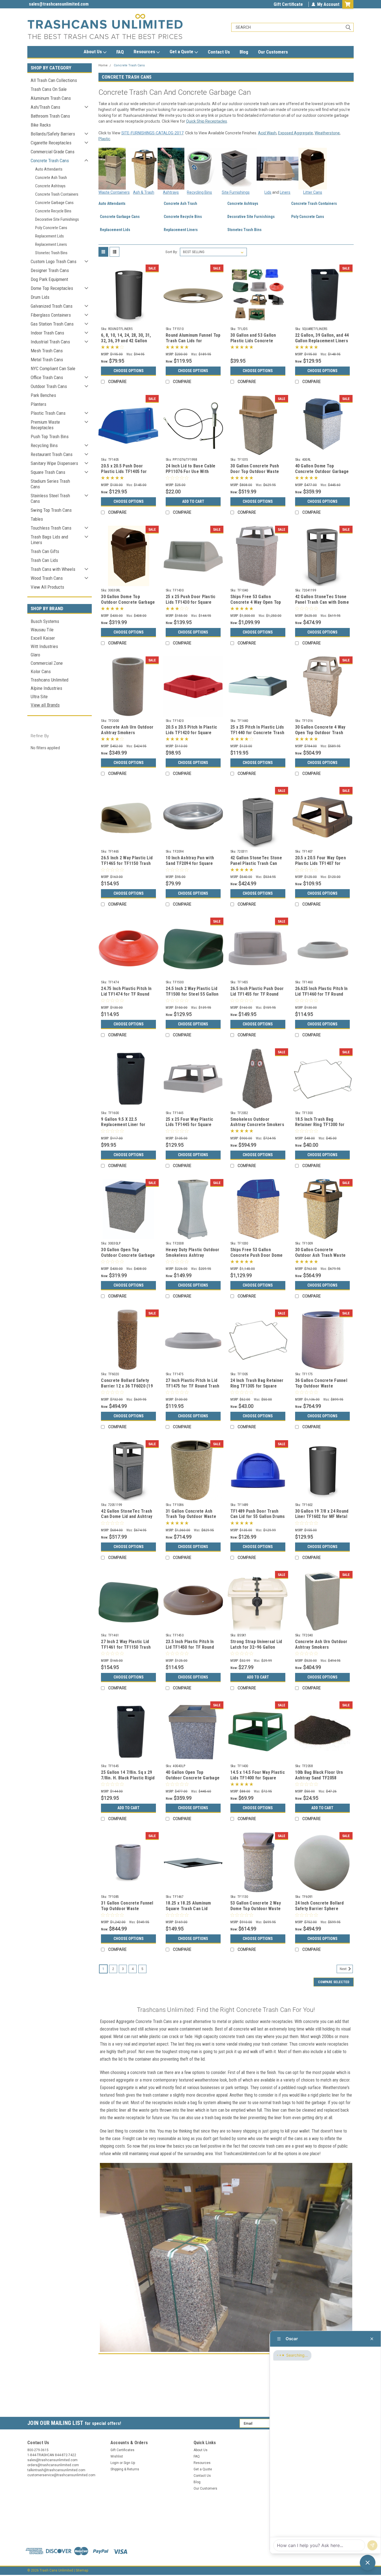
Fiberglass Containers (51, 315)
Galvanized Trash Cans (52, 306)
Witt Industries (44, 646)
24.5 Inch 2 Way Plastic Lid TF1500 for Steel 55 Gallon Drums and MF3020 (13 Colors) (192, 997)
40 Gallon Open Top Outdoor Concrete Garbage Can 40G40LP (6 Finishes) (193, 1778)
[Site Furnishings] (236, 169)
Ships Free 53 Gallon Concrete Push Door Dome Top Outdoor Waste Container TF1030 (257, 1258)
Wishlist (117, 2456)
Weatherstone (327, 133)
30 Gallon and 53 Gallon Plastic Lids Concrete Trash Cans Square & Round (258, 341)
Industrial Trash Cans (50, 342)
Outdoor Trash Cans (49, 386)
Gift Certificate (288, 4)
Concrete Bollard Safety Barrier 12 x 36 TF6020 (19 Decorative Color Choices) (127, 1386)
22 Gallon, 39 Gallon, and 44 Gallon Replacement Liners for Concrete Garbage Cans (322, 341)
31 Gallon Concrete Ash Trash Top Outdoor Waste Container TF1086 (191, 1517)
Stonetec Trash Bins (51, 253)
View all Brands (45, 705)
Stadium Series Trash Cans (50, 484)
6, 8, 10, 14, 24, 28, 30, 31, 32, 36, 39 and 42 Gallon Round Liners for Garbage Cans (126, 343)
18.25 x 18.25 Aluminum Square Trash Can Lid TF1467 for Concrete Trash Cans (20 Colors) (193, 1911)
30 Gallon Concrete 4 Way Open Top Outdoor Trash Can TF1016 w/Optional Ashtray (320, 735)
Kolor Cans (41, 671)
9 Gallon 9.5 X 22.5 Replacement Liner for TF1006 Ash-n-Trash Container (123, 1127)
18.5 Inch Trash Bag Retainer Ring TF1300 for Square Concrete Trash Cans (320, 1127)
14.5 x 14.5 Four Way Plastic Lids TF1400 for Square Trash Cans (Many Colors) (258, 1778)
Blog (244, 52)
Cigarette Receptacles (51, 143)
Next (344, 1969)
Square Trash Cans (48, 472)
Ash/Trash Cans (45, 107)
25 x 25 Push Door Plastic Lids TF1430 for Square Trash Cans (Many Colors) (191, 602)
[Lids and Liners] (278, 168)
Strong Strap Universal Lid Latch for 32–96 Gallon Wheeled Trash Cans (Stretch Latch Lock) (256, 1650)
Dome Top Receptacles (52, 288)
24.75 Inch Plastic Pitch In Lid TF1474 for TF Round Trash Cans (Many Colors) (126, 994)
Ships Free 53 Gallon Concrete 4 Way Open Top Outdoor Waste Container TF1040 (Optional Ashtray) (256, 605)
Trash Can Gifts (45, 551)
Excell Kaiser (43, 638)
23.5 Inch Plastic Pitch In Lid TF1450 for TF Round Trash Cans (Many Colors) (191, 1647)
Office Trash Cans (47, 377)
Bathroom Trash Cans (50, 116)
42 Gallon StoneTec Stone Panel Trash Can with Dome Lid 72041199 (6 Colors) (322, 602)
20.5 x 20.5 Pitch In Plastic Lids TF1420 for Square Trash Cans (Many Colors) (191, 733)
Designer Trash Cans (50, 270)
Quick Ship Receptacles (207, 121)
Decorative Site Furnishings (57, 219)
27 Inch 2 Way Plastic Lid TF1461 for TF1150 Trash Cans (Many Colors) (126, 1647)
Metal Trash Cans (47, 360)
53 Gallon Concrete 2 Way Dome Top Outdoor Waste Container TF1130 (256, 1909)
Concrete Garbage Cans (54, 203)
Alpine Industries (46, 688)
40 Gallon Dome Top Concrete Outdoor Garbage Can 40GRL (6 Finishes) (322, 471)
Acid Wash (267, 133)
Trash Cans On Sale (49, 89)
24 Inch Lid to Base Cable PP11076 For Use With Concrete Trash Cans (191, 471)
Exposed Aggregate (296, 133)
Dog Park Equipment (49, 279)
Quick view (129, 321)
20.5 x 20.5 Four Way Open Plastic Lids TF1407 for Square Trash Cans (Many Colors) (320, 866)
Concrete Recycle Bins (53, 211)
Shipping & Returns (125, 2469)
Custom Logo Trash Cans (54, 261)
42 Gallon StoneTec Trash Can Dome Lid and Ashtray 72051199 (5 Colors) (127, 1517)
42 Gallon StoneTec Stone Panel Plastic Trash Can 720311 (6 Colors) (256, 863)
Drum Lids (40, 297)
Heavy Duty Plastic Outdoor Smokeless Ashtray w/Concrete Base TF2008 (193, 1255)
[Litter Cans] (313, 168)
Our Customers (273, 52)
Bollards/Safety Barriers (53, 134)
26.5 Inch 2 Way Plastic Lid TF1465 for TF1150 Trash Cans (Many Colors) (127, 863)
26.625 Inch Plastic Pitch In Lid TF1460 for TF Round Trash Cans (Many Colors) (321, 994)
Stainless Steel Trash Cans (50, 498)
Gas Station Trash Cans (52, 324)
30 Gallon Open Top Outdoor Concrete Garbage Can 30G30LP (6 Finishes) (128, 1255)
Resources (145, 52)
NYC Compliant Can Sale (53, 368)
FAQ (120, 52)
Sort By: (172, 252)
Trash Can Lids (44, 560)
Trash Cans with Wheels (53, 569)
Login (115, 2463)
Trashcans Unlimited (50, 680)
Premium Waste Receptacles (45, 425)
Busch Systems (45, 621)
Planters (38, 404)
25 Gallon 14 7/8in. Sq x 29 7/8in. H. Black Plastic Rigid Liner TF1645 (128, 1778)
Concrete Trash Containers (57, 194)
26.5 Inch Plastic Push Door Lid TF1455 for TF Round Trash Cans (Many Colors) (257, 994)
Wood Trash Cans (47, 578)
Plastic (104, 139)
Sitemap (82, 2570)
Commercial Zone (47, 663)
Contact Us (219, 52)
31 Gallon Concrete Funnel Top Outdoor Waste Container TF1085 (127, 1909)
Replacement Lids (50, 236)
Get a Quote (182, 52)
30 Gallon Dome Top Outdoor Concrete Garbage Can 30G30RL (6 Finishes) (128, 602)
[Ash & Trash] (144, 168)
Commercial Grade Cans (53, 152)
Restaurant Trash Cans (52, 454)
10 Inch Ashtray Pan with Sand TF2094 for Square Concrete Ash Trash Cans (191, 863)
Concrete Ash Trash (51, 178)
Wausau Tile (42, 630)
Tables (37, 519)
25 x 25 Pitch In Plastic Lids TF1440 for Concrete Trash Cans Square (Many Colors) (257, 733)
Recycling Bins (44, 445)
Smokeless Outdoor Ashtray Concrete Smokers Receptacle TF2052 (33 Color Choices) (257, 1127)
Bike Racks (41, 125)
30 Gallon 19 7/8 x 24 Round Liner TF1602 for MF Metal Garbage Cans (322, 1517)
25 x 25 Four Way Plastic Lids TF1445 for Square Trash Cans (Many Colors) (191, 1125)
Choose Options (129, 371)
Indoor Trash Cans (47, 333)
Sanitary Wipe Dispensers (54, 463)
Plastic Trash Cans (48, 413)
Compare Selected (334, 1982)
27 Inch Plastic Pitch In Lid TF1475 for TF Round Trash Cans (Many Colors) (192, 1386)
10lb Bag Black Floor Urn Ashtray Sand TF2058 (319, 1775)
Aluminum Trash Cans (51, 98)
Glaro (35, 655)
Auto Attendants (49, 169)
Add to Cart (193, 501)
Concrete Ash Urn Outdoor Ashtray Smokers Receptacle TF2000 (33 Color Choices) (127, 735)
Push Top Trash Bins (50, 436)
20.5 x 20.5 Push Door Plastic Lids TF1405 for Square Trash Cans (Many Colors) (126, 474)
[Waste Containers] (112, 168)
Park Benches (43, 395)
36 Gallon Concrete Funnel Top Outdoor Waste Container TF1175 (321, 1386)
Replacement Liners (51, 244)
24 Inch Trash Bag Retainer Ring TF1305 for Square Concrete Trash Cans (257, 1386)
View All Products (47, 587)
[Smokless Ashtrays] (171, 168)
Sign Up (129, 2463)
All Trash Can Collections (54, 80)
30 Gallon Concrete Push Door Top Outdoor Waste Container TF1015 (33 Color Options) (258, 474)
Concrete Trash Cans (50, 161)
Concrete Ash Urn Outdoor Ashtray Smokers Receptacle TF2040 (321, 1647)
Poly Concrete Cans (51, 228)
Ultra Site (39, 697)
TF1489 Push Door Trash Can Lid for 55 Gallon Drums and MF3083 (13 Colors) (258, 1517)
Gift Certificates (122, 2450)
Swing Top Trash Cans (51, 510)
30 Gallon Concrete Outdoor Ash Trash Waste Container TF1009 (320, 1255)
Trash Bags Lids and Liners (49, 540)
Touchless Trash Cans (51, 528)
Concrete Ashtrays (50, 186)
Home (103, 65)
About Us (93, 52)
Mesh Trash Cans (47, 351)
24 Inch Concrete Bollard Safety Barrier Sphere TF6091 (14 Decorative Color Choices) (319, 1911)
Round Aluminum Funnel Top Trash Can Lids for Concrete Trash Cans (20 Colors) (193, 343)
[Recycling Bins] (200, 168)
